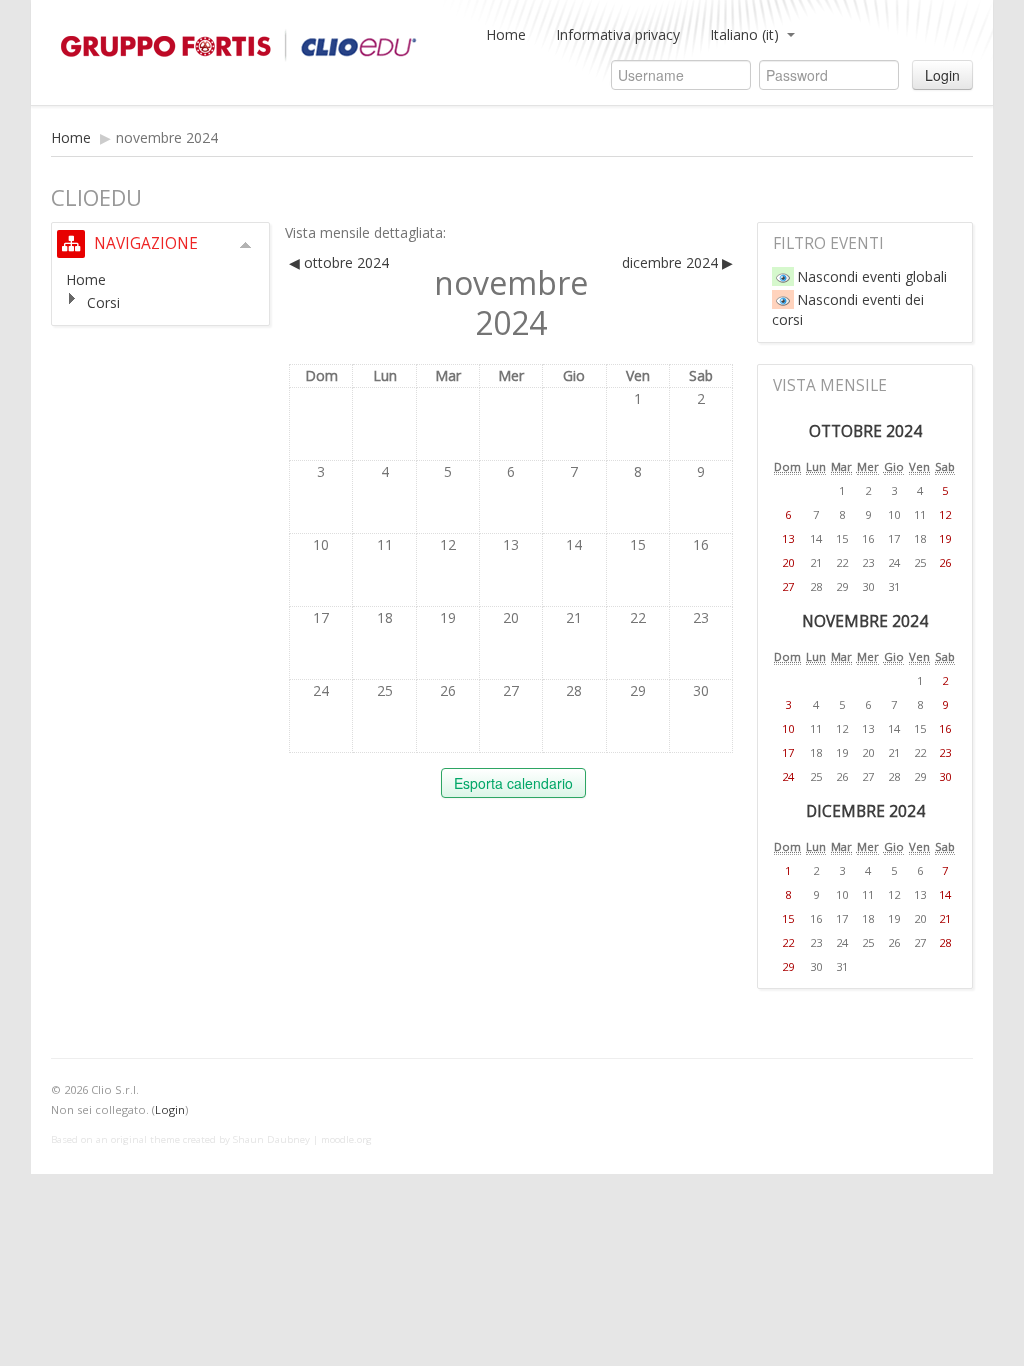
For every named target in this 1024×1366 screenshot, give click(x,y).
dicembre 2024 (865, 811)
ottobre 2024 (865, 431)
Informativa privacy (618, 34)
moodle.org (346, 1139)
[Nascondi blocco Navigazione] (246, 245)
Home (506, 34)
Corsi (103, 302)
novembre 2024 (167, 137)
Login (942, 75)
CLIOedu (256, 45)
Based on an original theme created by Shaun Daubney (180, 1139)
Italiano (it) (744, 34)
